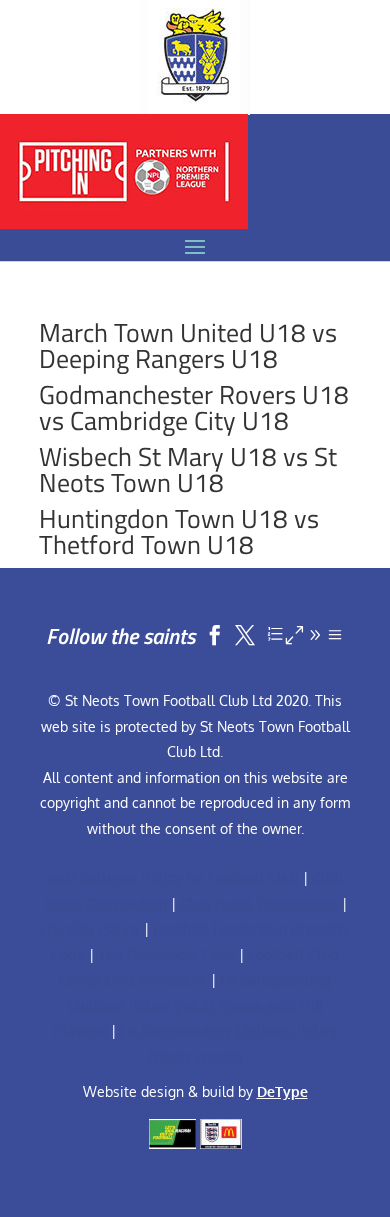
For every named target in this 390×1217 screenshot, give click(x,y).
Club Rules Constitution (259, 903)
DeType (282, 1091)
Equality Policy (90, 928)
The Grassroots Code (166, 954)
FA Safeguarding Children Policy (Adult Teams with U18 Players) (192, 1005)
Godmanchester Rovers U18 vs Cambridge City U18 (194, 407)
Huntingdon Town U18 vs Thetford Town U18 (179, 531)
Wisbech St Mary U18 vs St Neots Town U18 (188, 469)
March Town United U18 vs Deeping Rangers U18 (188, 345)
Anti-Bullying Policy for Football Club (173, 877)
